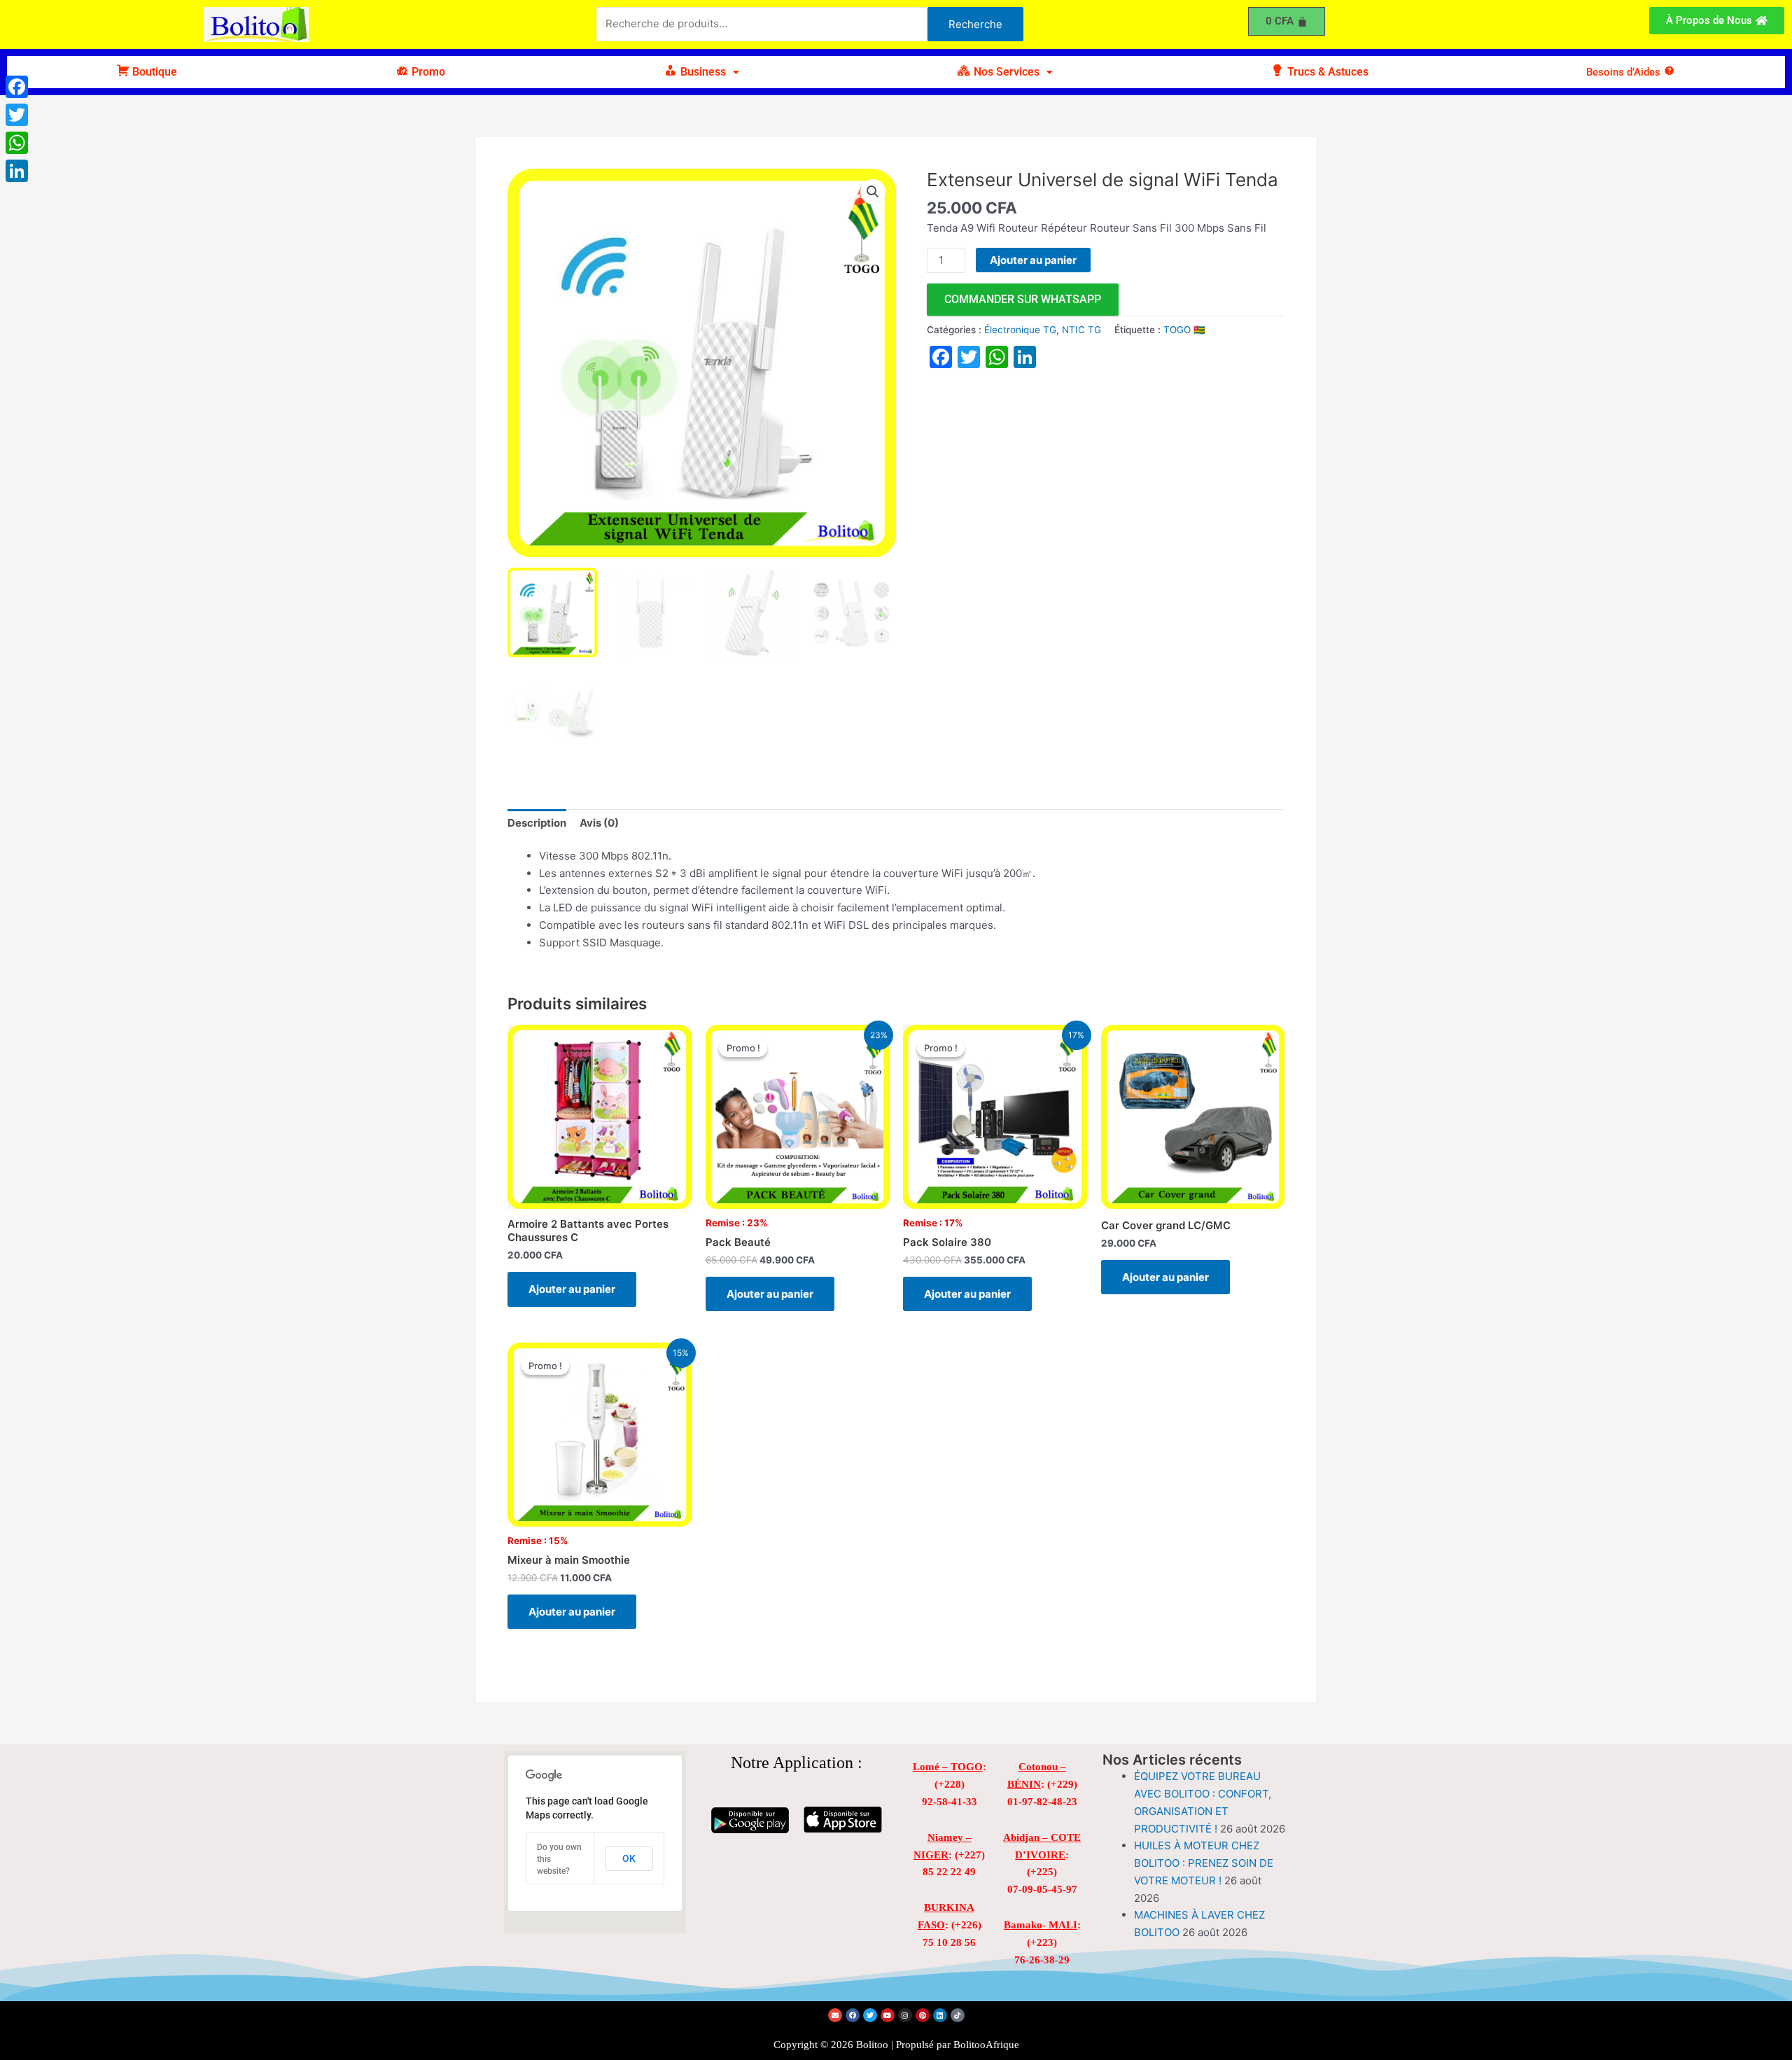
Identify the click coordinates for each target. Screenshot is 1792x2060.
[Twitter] (17, 115)
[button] (701, 72)
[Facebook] (17, 87)
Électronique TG (1020, 330)
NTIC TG (1081, 330)
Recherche (975, 24)
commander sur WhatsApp (1023, 299)
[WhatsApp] (17, 143)
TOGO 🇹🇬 (1184, 330)
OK (629, 1858)
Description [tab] (537, 823)
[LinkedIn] (17, 171)
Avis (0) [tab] (599, 823)
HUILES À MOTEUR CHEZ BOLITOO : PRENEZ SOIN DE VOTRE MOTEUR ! (1204, 1863)
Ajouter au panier (1033, 260)
